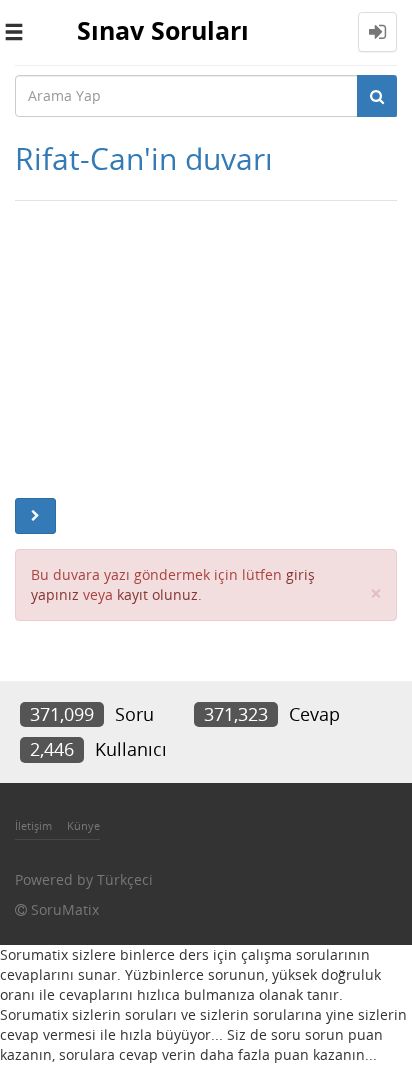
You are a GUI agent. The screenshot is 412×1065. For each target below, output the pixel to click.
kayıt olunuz (157, 594)
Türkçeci (125, 879)
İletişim (33, 825)
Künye (83, 825)
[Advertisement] (206, 344)
